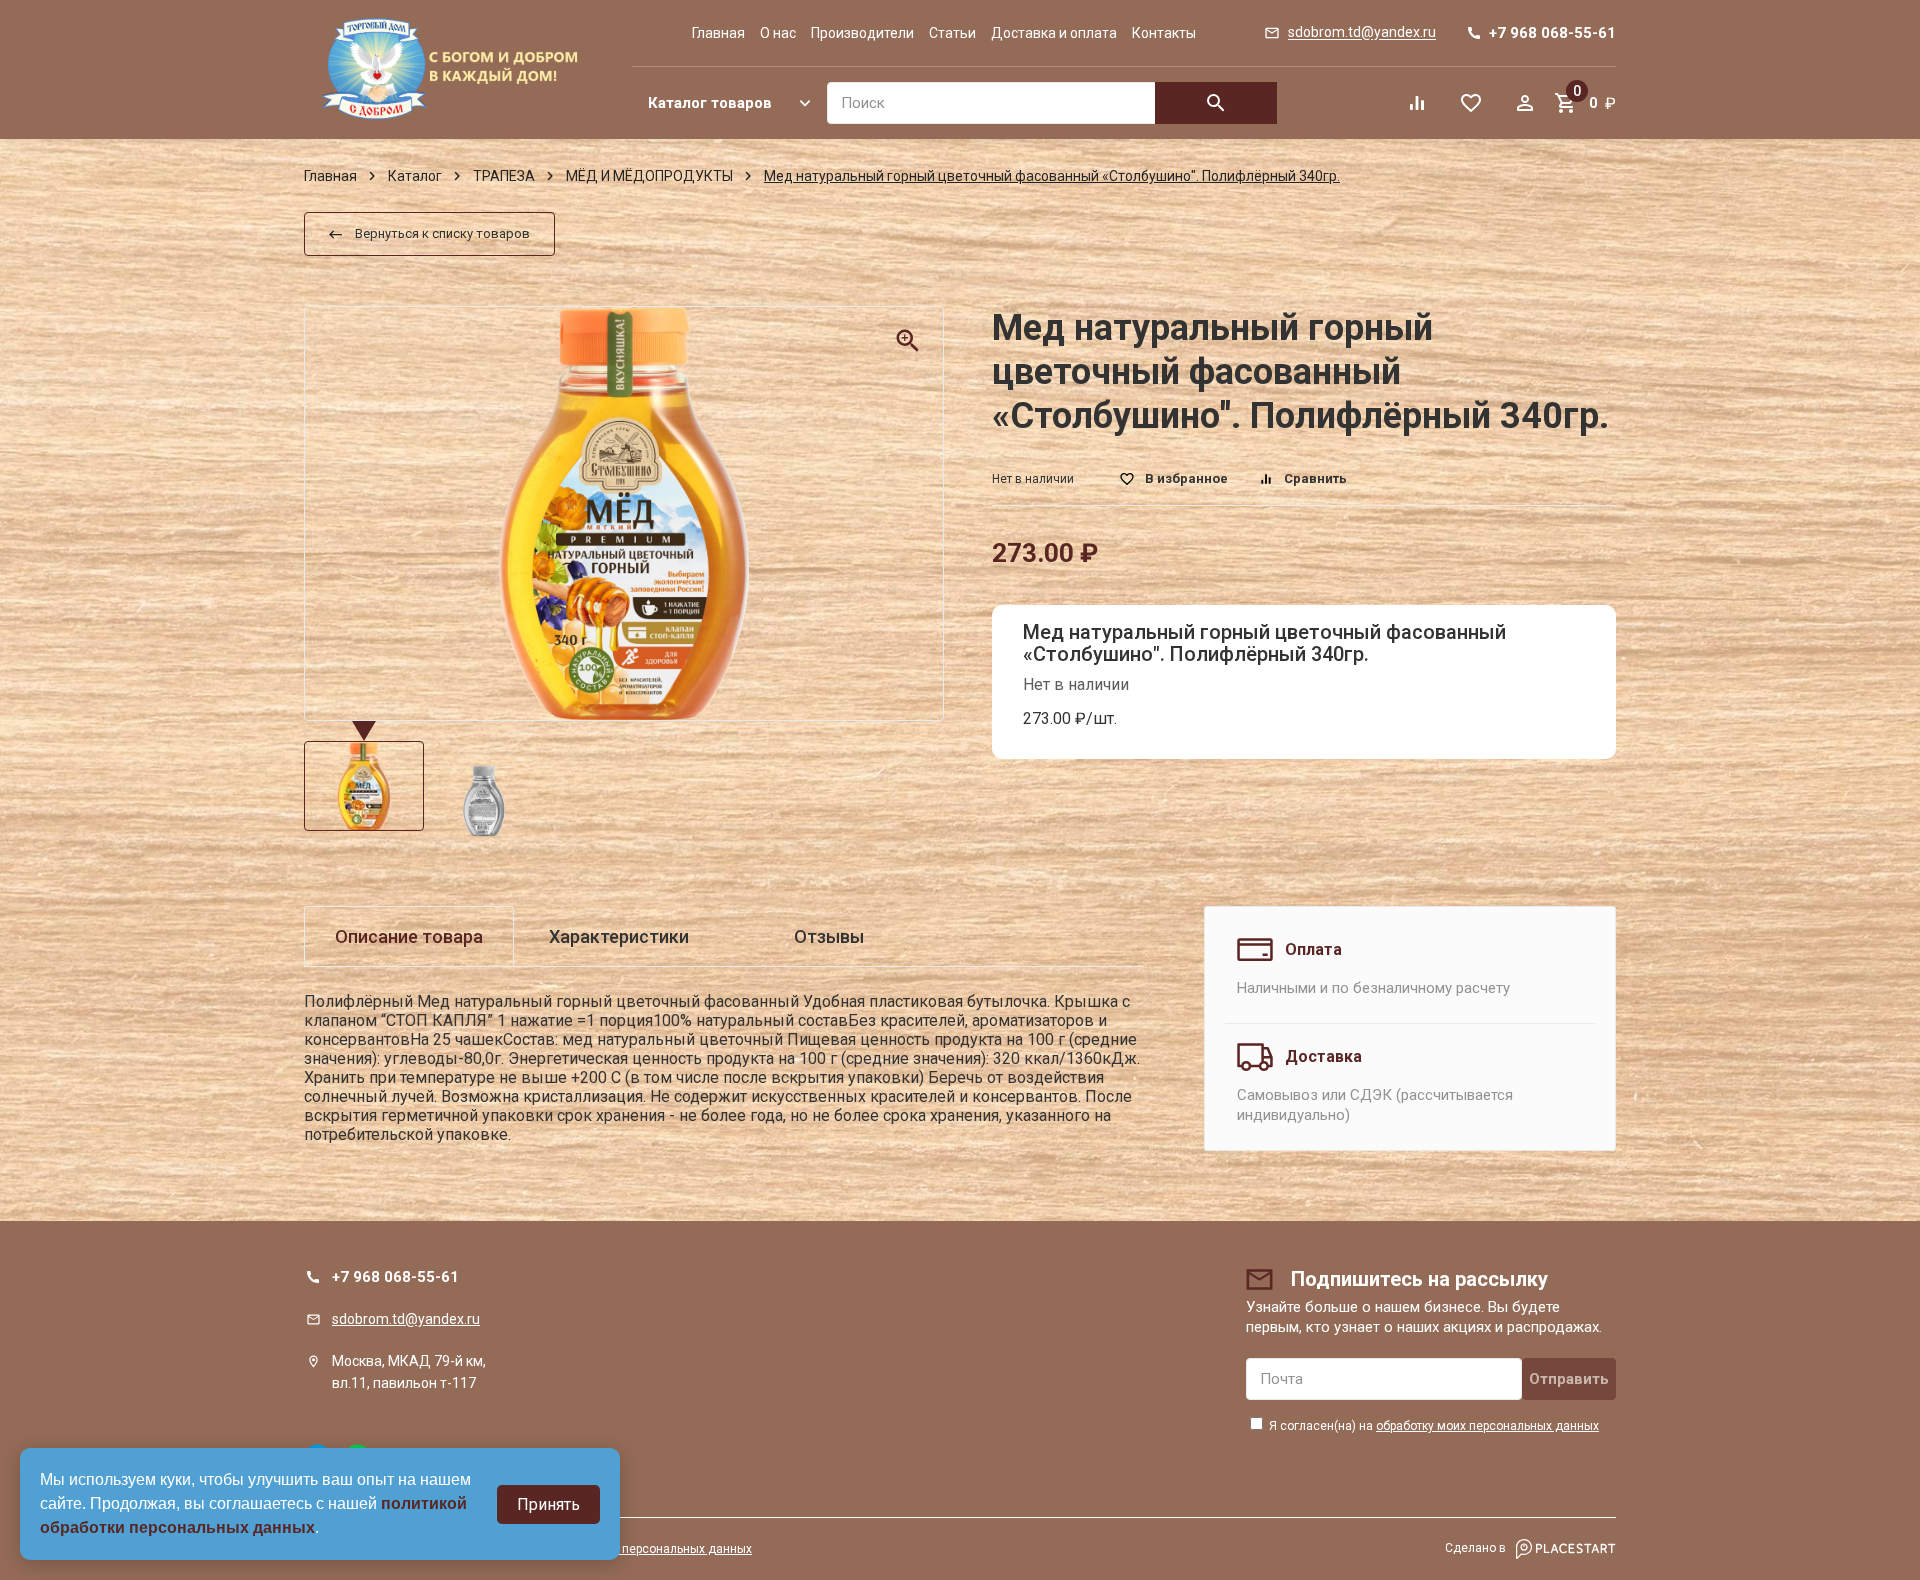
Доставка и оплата (1054, 33)
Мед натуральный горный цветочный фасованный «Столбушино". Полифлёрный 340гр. (1264, 643)
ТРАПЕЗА (504, 176)
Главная (718, 33)
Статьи (952, 33)
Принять (548, 1504)
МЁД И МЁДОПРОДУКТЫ (649, 176)
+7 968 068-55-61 (395, 1277)
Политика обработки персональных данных (627, 1549)
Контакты (1164, 33)
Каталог (415, 176)
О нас (778, 33)
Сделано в (1477, 1548)
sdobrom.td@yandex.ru (406, 1319)
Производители (862, 33)
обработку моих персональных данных (1487, 1426)
